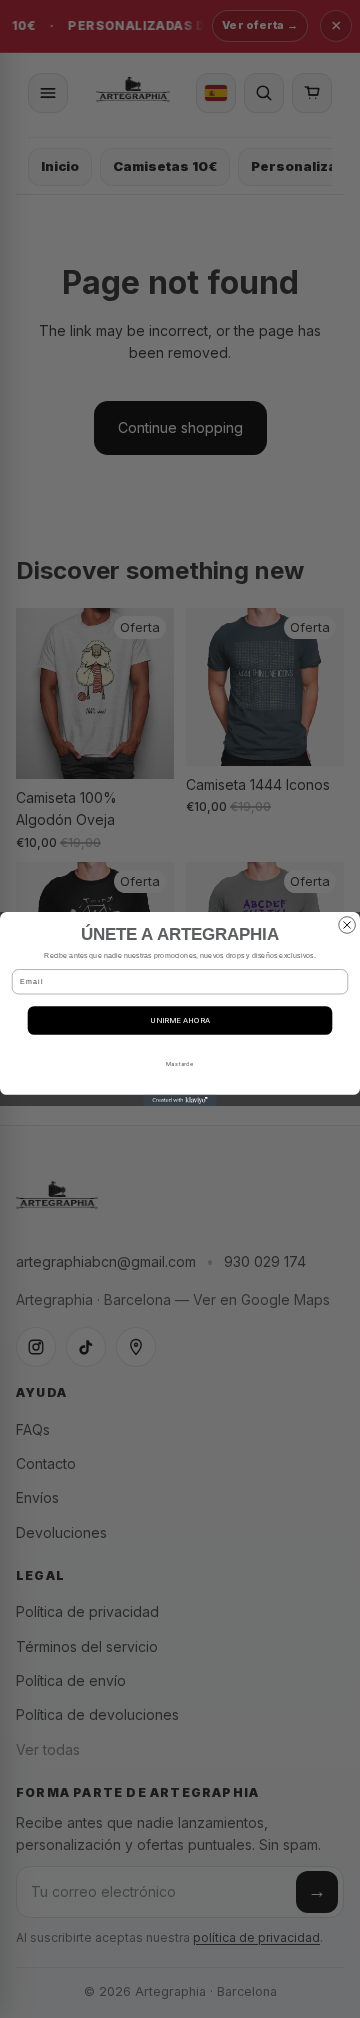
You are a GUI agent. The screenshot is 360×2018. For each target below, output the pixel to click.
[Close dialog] (347, 925)
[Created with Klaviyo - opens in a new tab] (180, 1100)
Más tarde (179, 1063)
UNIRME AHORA (180, 1020)
